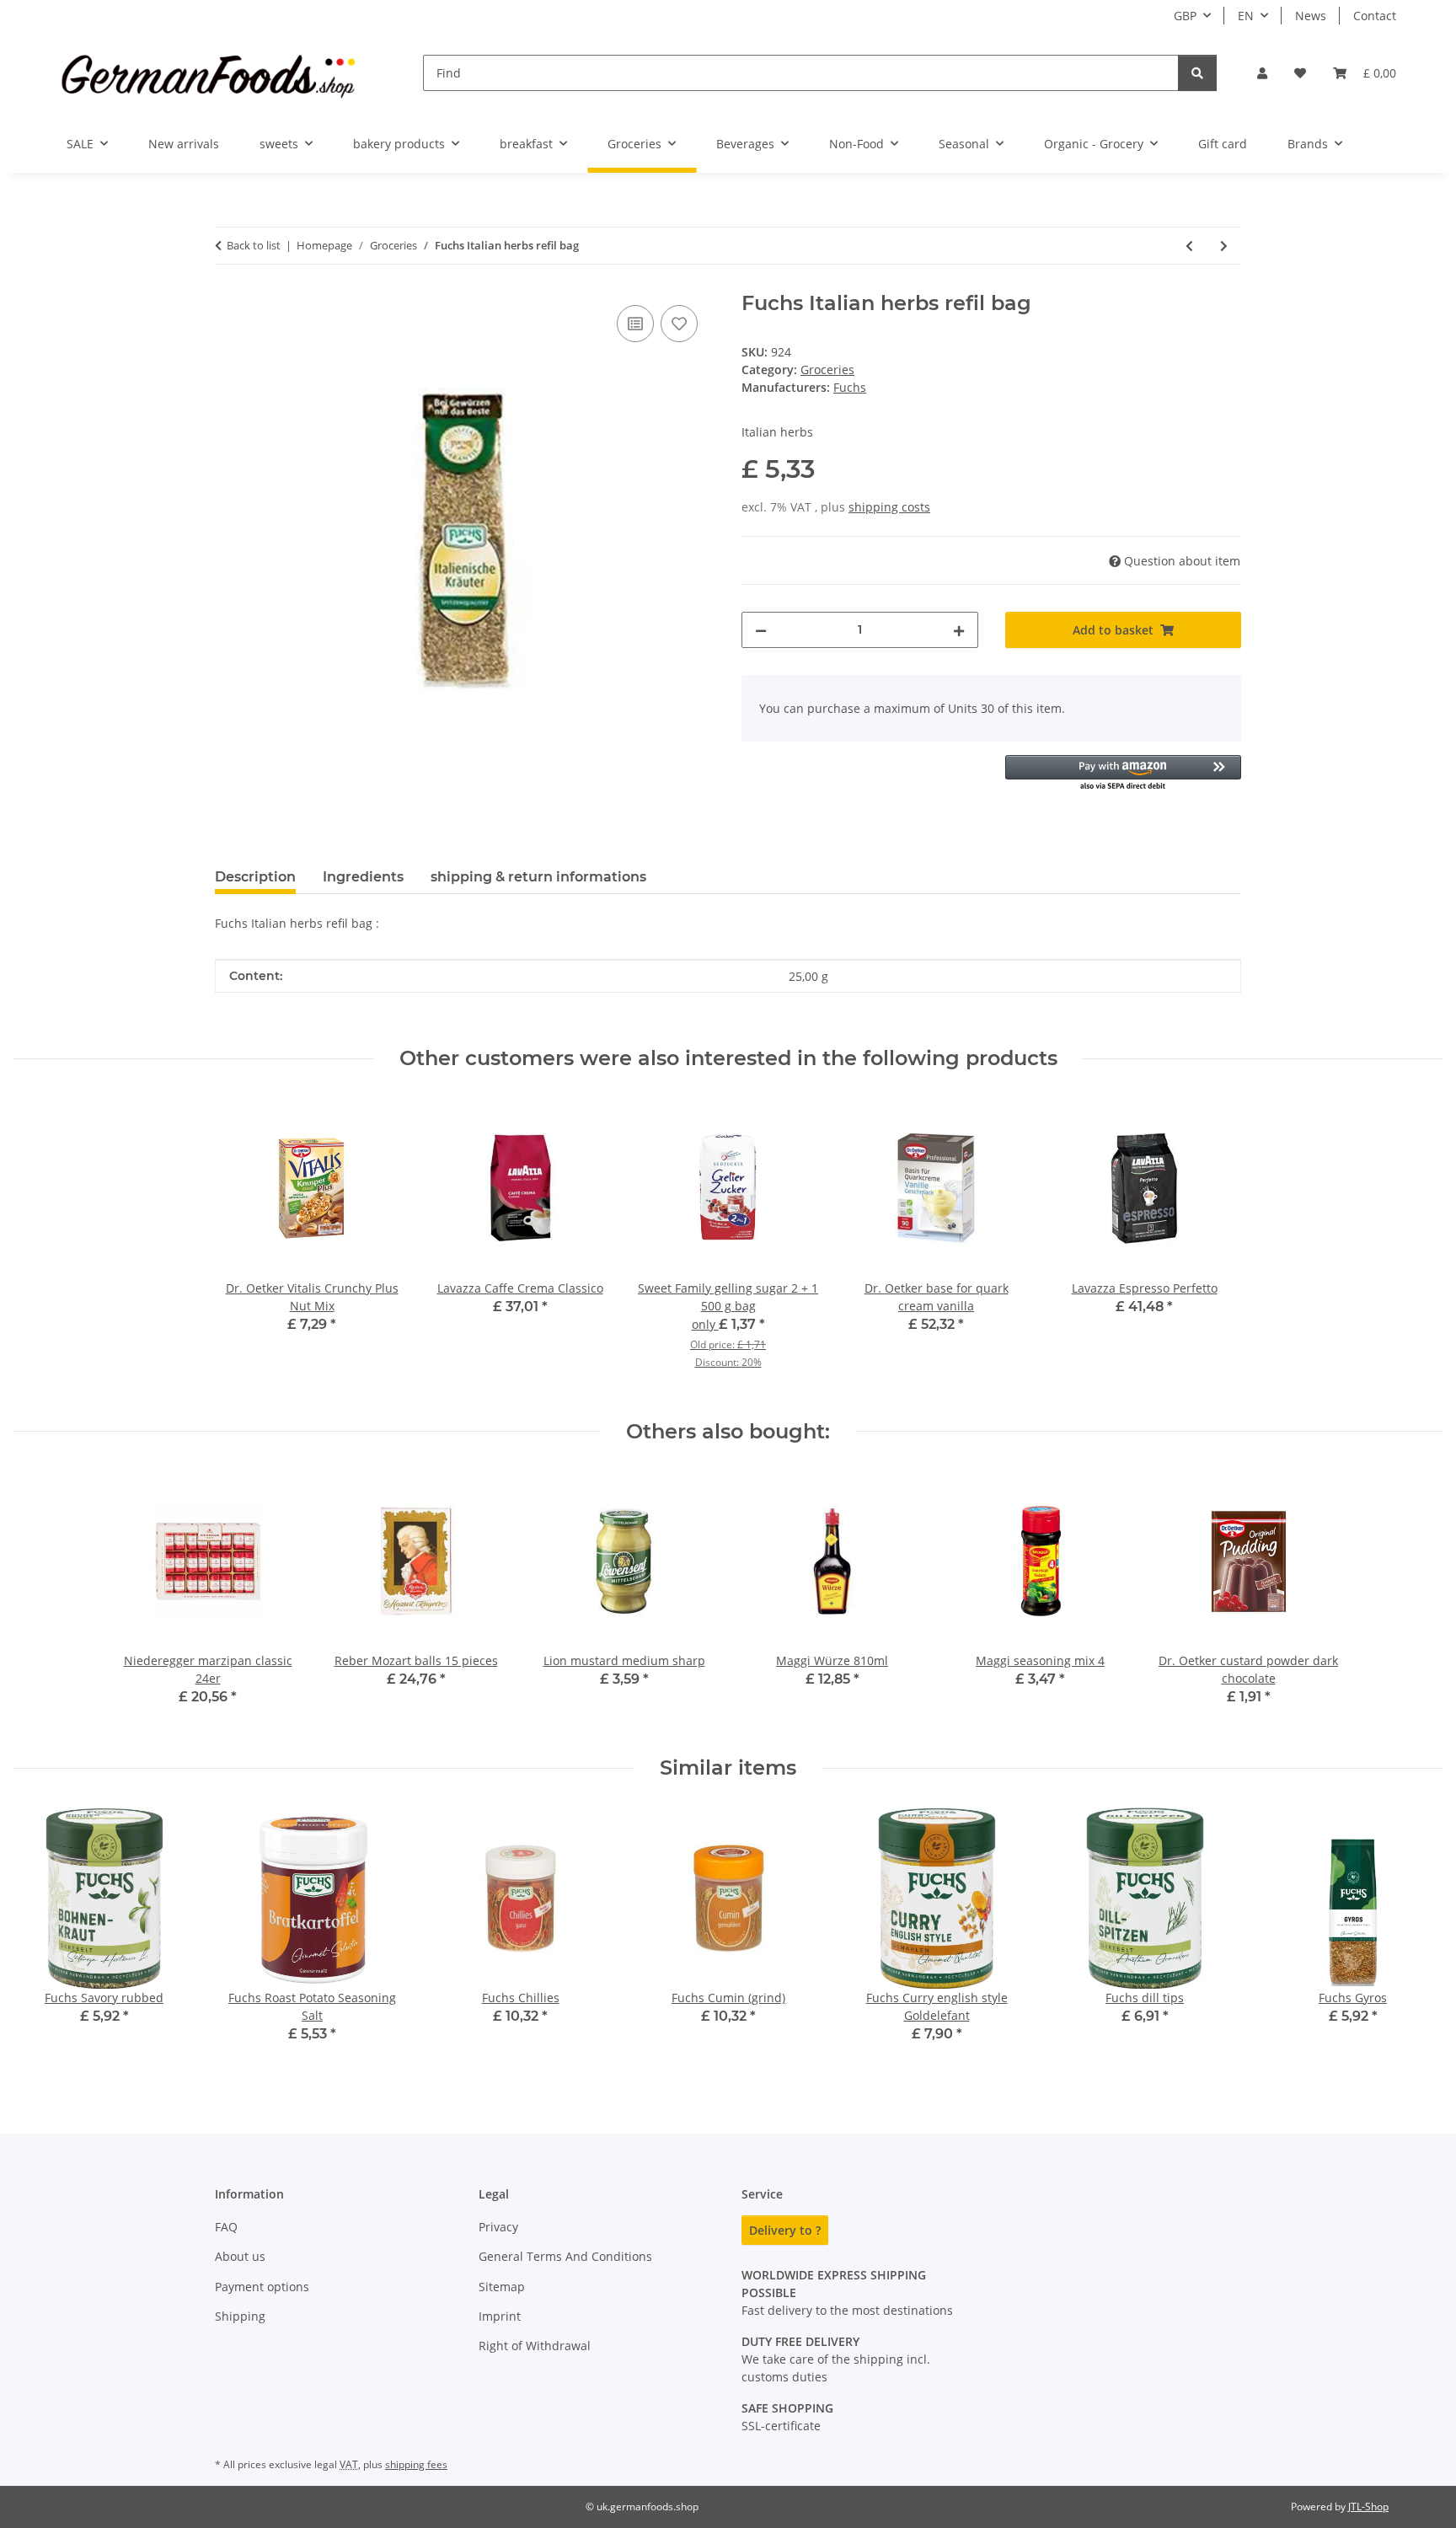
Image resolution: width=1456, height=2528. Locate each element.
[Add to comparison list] (635, 324)
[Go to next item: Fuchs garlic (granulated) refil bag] (1224, 246)
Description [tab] (255, 877)
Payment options (262, 2287)
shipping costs (889, 507)
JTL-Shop (1368, 2507)
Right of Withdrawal (535, 2346)
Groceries (827, 370)
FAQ (226, 2227)
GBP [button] (1185, 16)
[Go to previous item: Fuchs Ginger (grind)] (1189, 246)
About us (240, 2256)
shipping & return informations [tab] (538, 877)
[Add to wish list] (679, 324)
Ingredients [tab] (363, 877)
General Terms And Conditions (565, 2256)
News (1311, 16)
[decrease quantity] (761, 630)
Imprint (500, 2316)
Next (1415, 1937)
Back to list (254, 245)
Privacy (498, 2227)
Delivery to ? (785, 2230)
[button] (1262, 73)
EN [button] (1246, 16)
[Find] (1197, 73)
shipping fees (416, 2464)
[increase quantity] (959, 630)
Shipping (240, 2316)
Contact (1375, 16)
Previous (42, 1937)
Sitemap (502, 2287)
